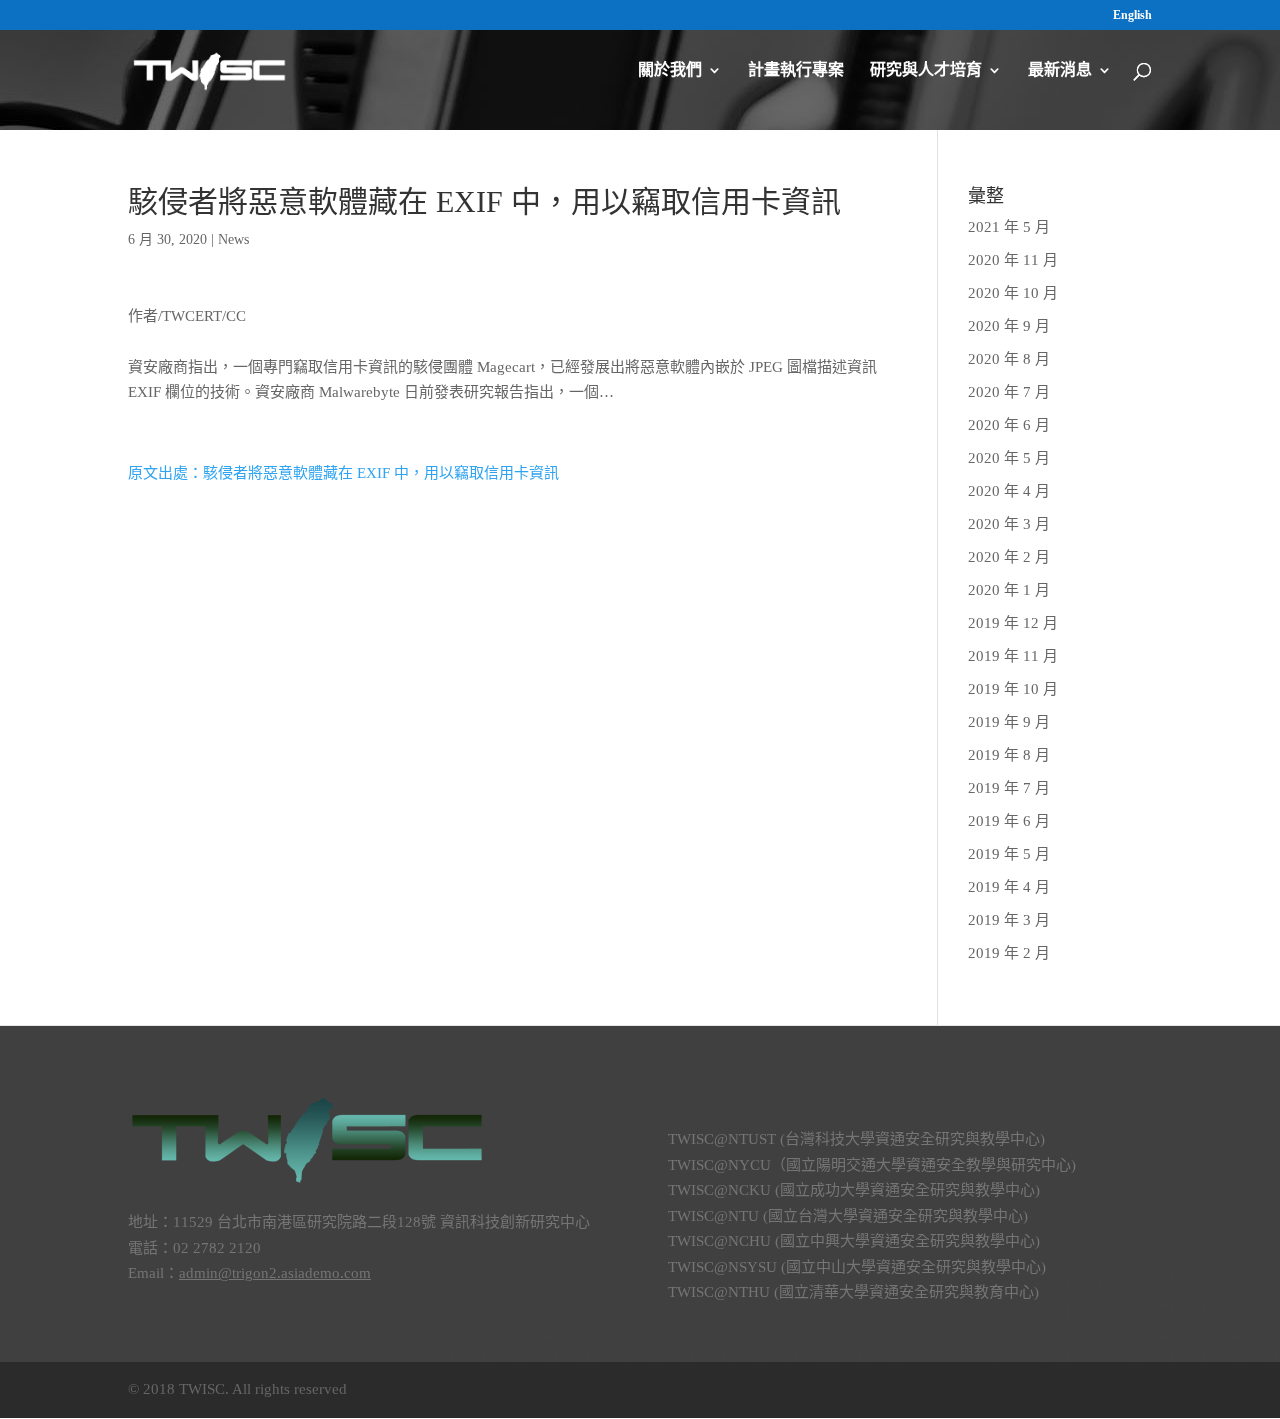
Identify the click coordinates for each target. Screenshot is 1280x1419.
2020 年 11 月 (1013, 260)
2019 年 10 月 (1013, 689)
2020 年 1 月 (1009, 590)
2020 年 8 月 (1009, 359)
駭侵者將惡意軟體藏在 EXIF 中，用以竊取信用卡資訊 (484, 201)
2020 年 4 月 (1009, 491)
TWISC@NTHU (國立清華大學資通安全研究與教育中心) (853, 1292)
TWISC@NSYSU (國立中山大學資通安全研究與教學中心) (857, 1267)
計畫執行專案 (796, 70)
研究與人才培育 (926, 70)
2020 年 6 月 (1009, 425)
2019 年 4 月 (1009, 887)
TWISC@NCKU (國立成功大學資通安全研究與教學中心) (854, 1190)
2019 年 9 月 (1009, 722)
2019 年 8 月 (1009, 755)
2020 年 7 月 (1009, 392)
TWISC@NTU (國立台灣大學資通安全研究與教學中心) (848, 1216)
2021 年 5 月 (1009, 227)
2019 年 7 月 (1009, 788)
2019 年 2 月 (1009, 953)
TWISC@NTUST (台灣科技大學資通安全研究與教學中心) (856, 1139)
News (233, 239)
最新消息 (1060, 70)
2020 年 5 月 (1009, 458)
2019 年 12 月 (1013, 623)
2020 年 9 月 (1009, 326)
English (1132, 15)
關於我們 (670, 70)
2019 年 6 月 (1009, 821)
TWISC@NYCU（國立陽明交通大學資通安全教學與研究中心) (872, 1165)
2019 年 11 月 (1013, 656)
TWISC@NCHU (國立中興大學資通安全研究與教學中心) (854, 1241)
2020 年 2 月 (1009, 557)
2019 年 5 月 (1009, 854)
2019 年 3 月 (1009, 920)
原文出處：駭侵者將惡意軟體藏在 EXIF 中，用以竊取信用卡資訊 (343, 473)
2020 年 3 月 (1009, 524)
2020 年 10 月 (1013, 293)
